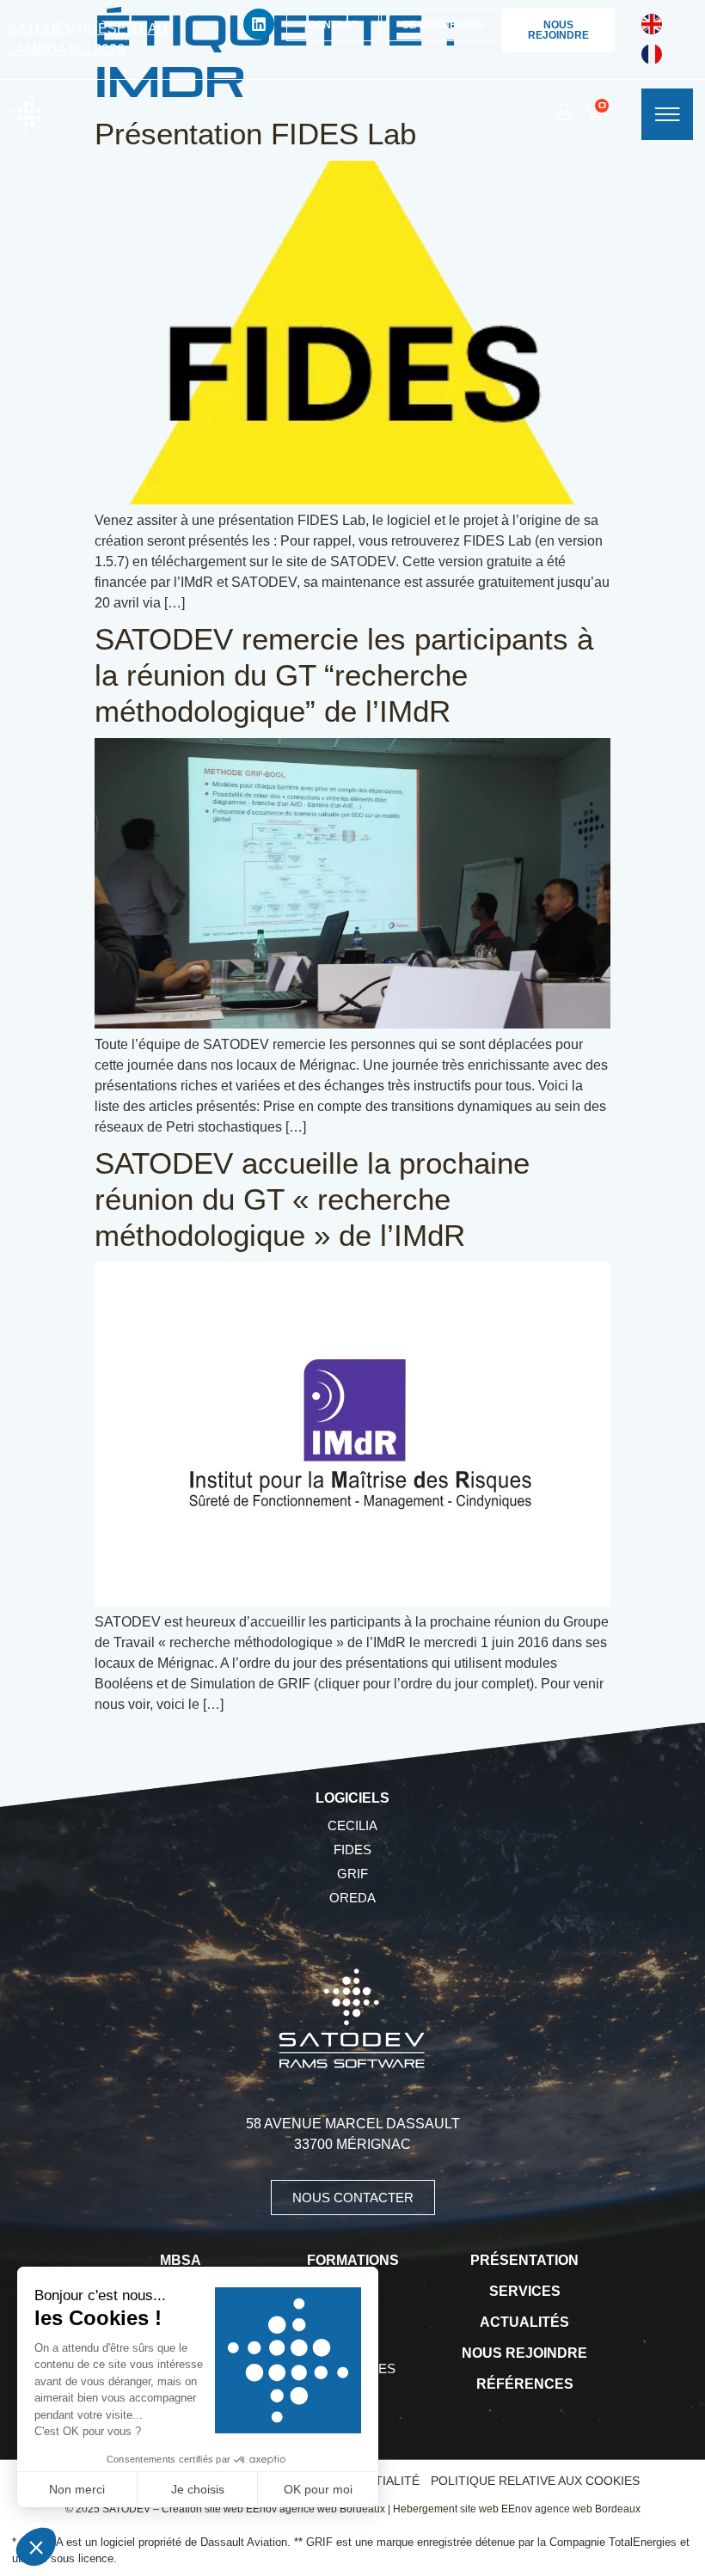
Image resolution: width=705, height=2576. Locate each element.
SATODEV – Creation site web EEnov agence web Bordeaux (244, 2509)
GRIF (352, 1874)
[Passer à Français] (652, 55)
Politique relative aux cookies (535, 2481)
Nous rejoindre (524, 2353)
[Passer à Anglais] (652, 24)
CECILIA (352, 1825)
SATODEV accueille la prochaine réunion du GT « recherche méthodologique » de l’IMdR (312, 1199)
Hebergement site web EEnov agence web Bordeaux (517, 2509)
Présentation (524, 2260)
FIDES (352, 1850)
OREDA (352, 1898)
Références (525, 2384)
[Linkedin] (259, 24)
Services (525, 2291)
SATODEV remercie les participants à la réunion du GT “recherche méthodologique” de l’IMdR (344, 675)
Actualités (524, 2322)
